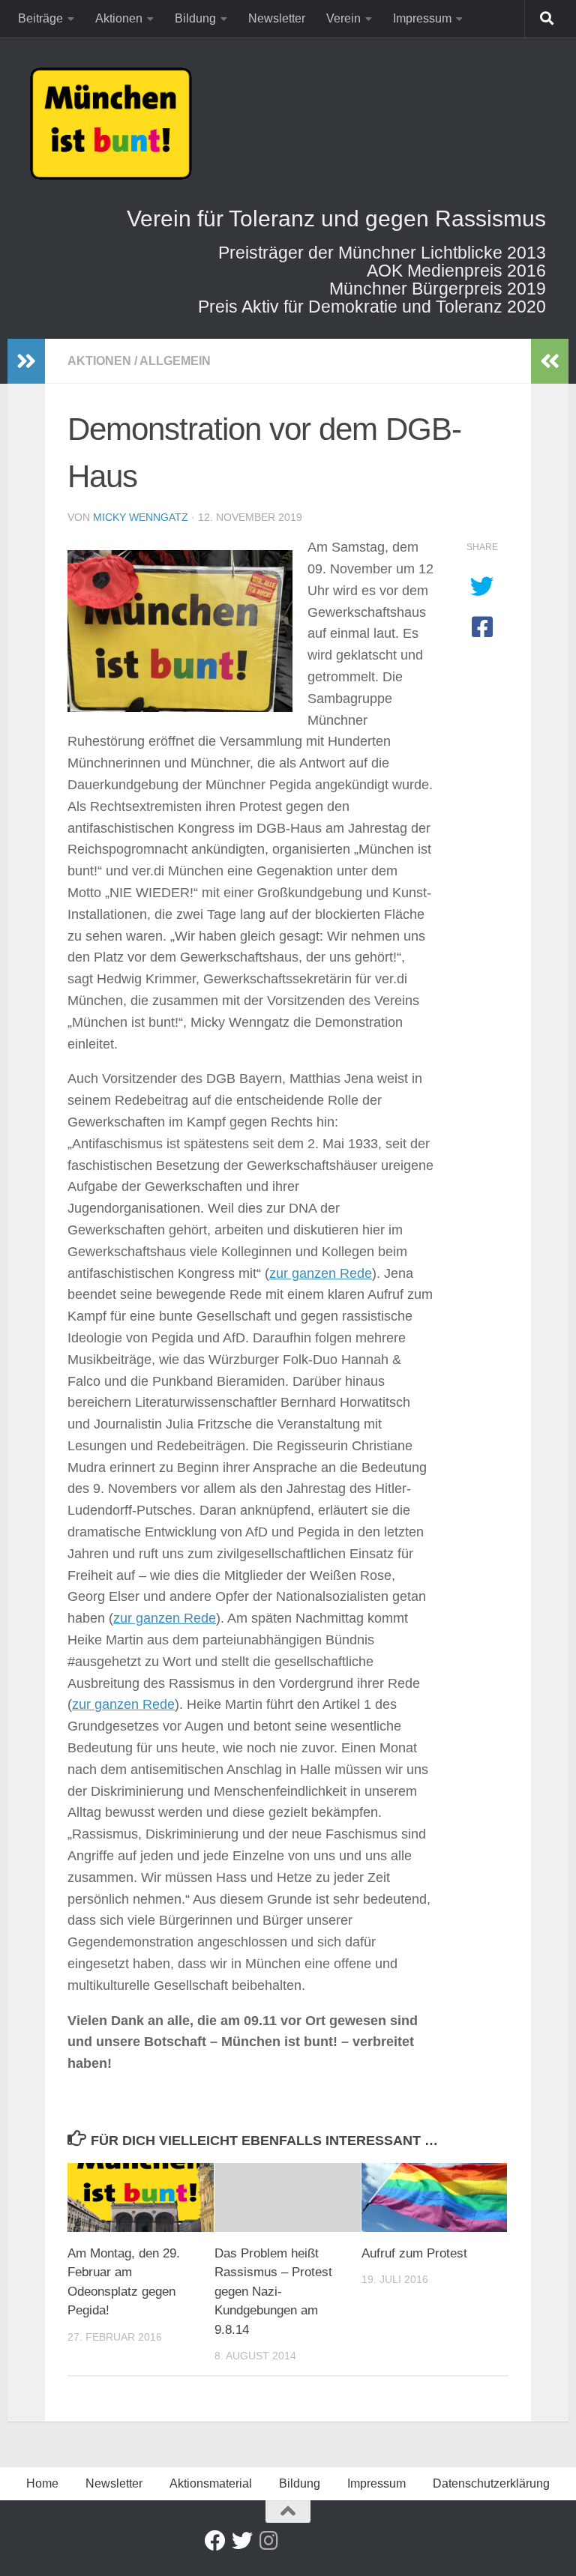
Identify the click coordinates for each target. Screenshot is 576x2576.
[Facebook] (215, 2541)
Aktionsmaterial (211, 2483)
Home (42, 2483)
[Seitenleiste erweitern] (26, 361)
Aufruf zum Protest (414, 2253)
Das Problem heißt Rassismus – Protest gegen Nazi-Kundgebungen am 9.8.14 (273, 2292)
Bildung (195, 18)
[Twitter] (242, 2541)
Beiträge (40, 18)
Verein (343, 18)
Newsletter (277, 18)
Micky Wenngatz (141, 517)
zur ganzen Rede (321, 1273)
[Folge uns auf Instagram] (269, 2541)
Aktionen (119, 18)
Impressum (422, 18)
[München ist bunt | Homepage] (111, 124)
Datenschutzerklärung (491, 2483)
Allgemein (175, 361)
